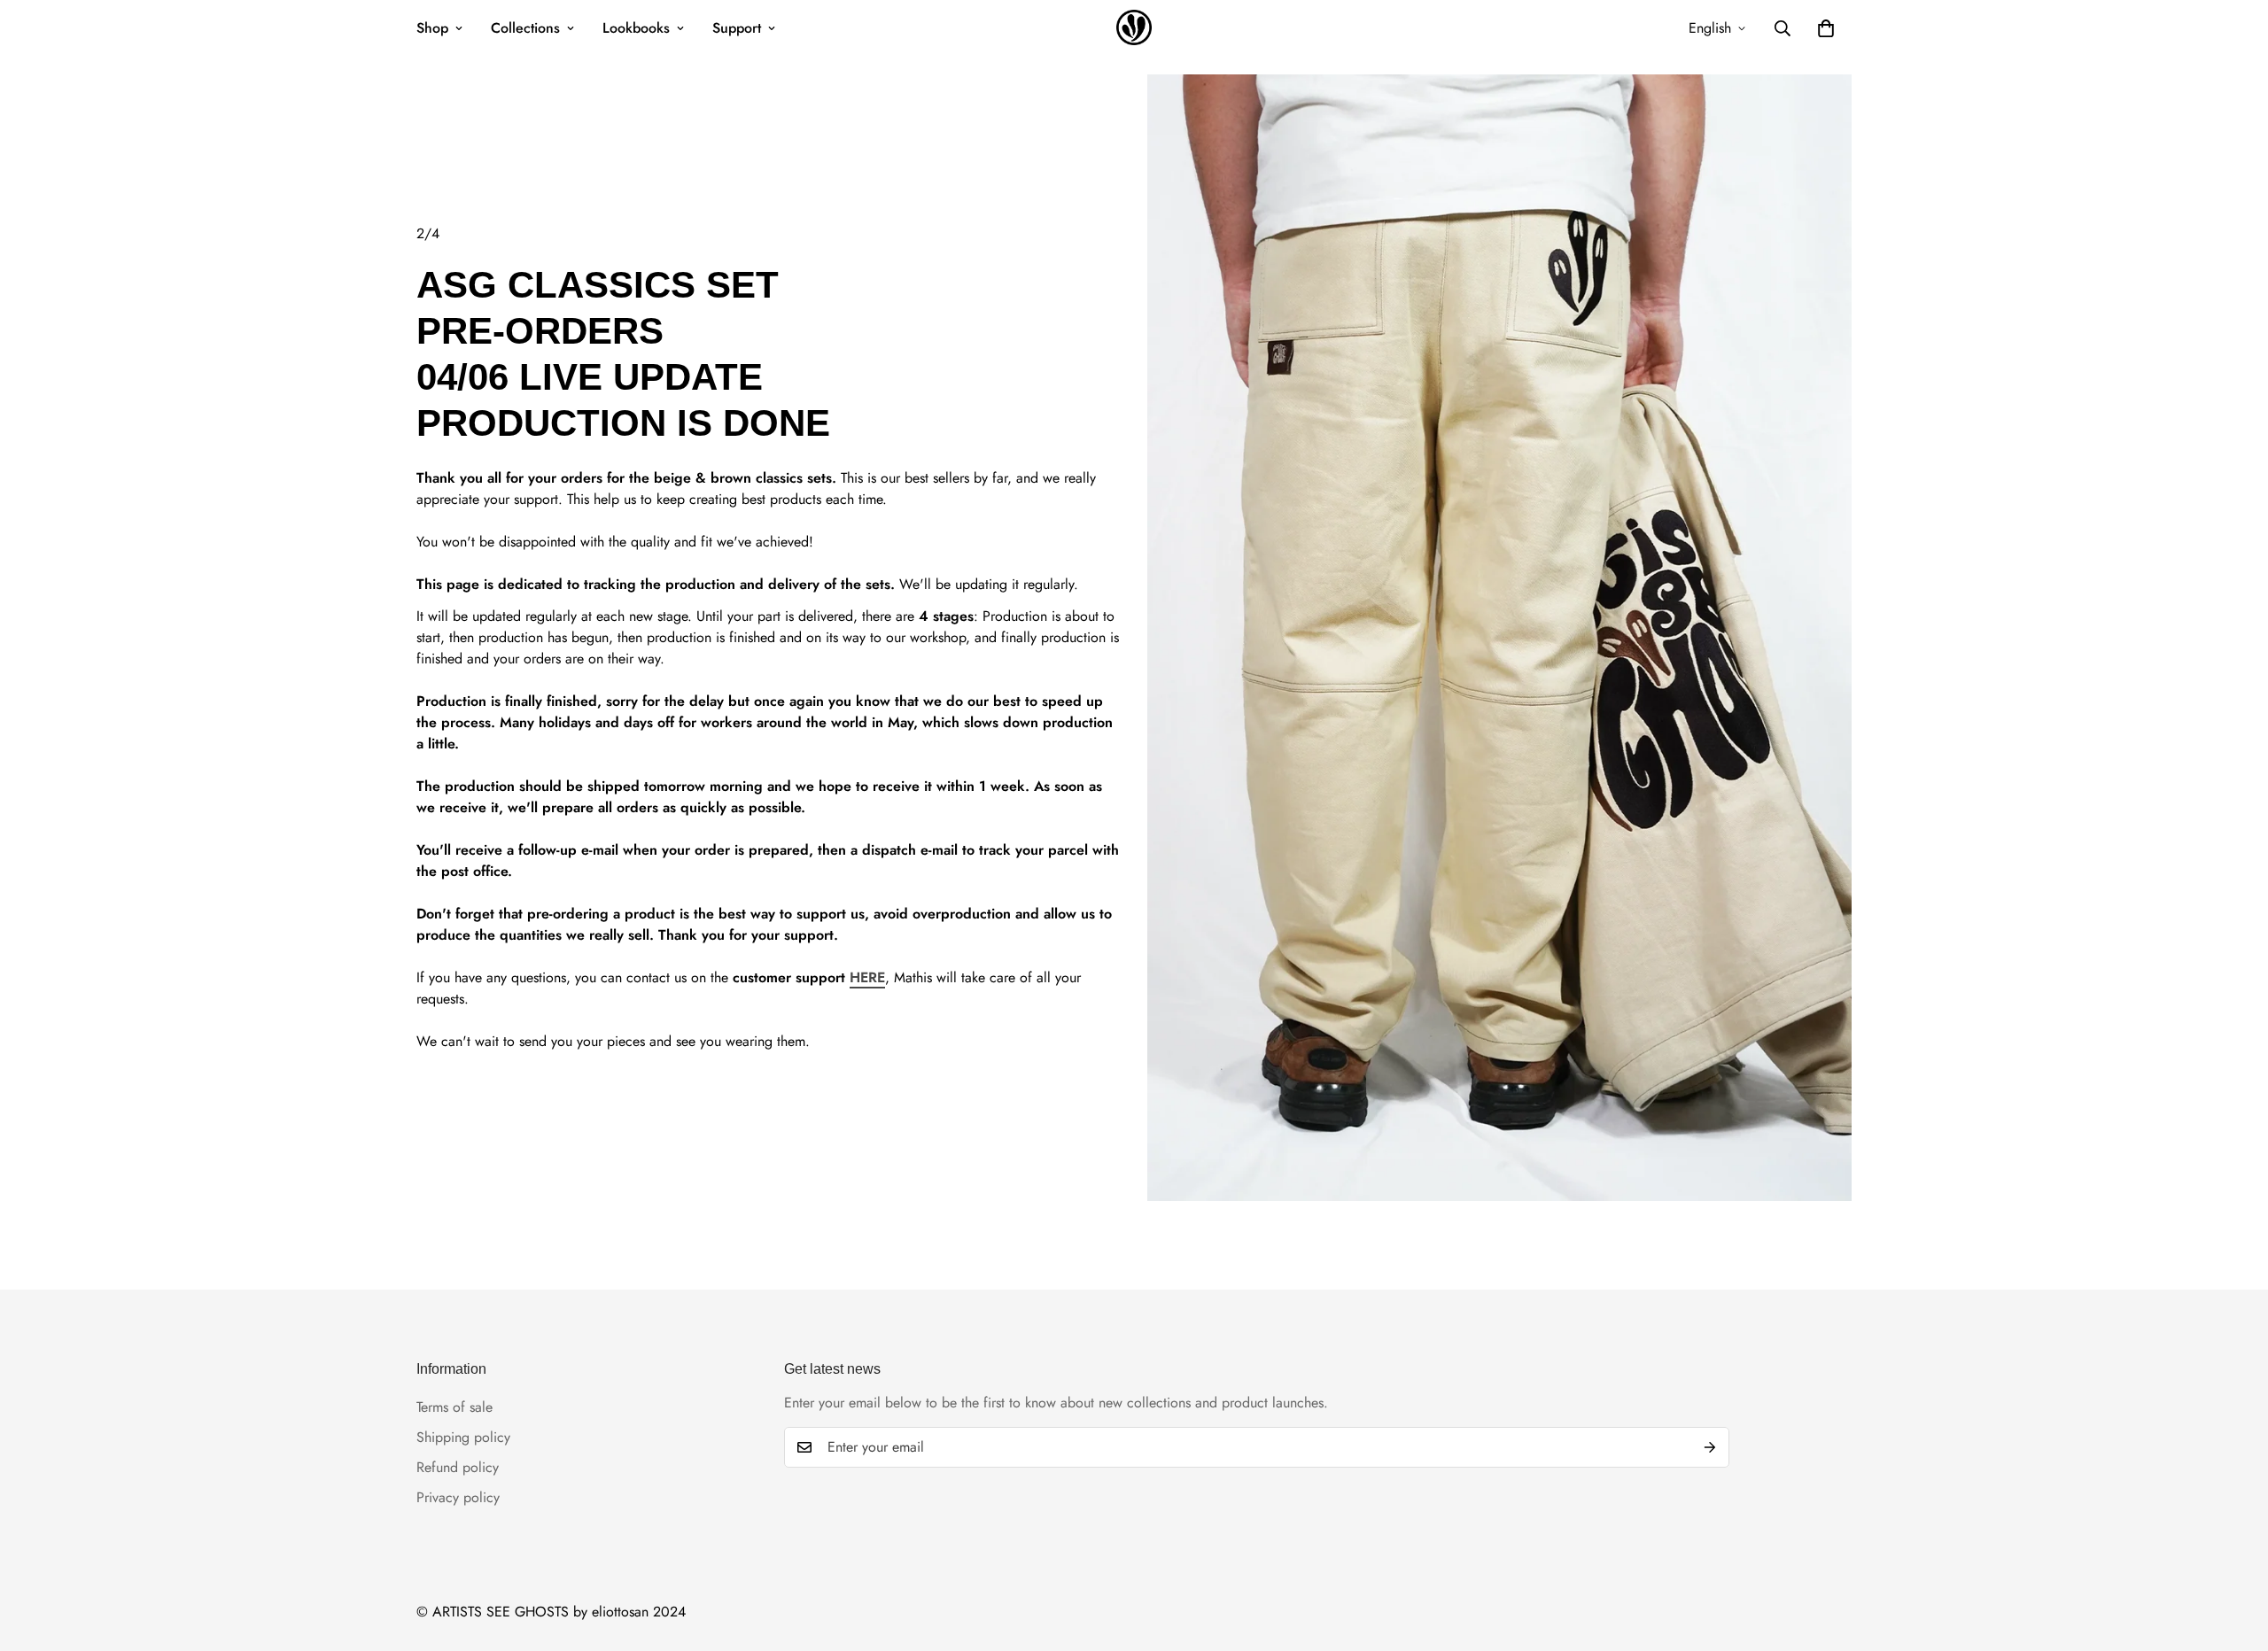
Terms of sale (454, 1407)
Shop (432, 28)
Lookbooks (636, 28)
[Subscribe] (1710, 1447)
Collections (525, 28)
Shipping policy (463, 1437)
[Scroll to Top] (2233, 1554)
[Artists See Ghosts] (1134, 29)
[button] (1826, 28)
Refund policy (458, 1467)
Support (737, 28)
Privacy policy (458, 1497)
